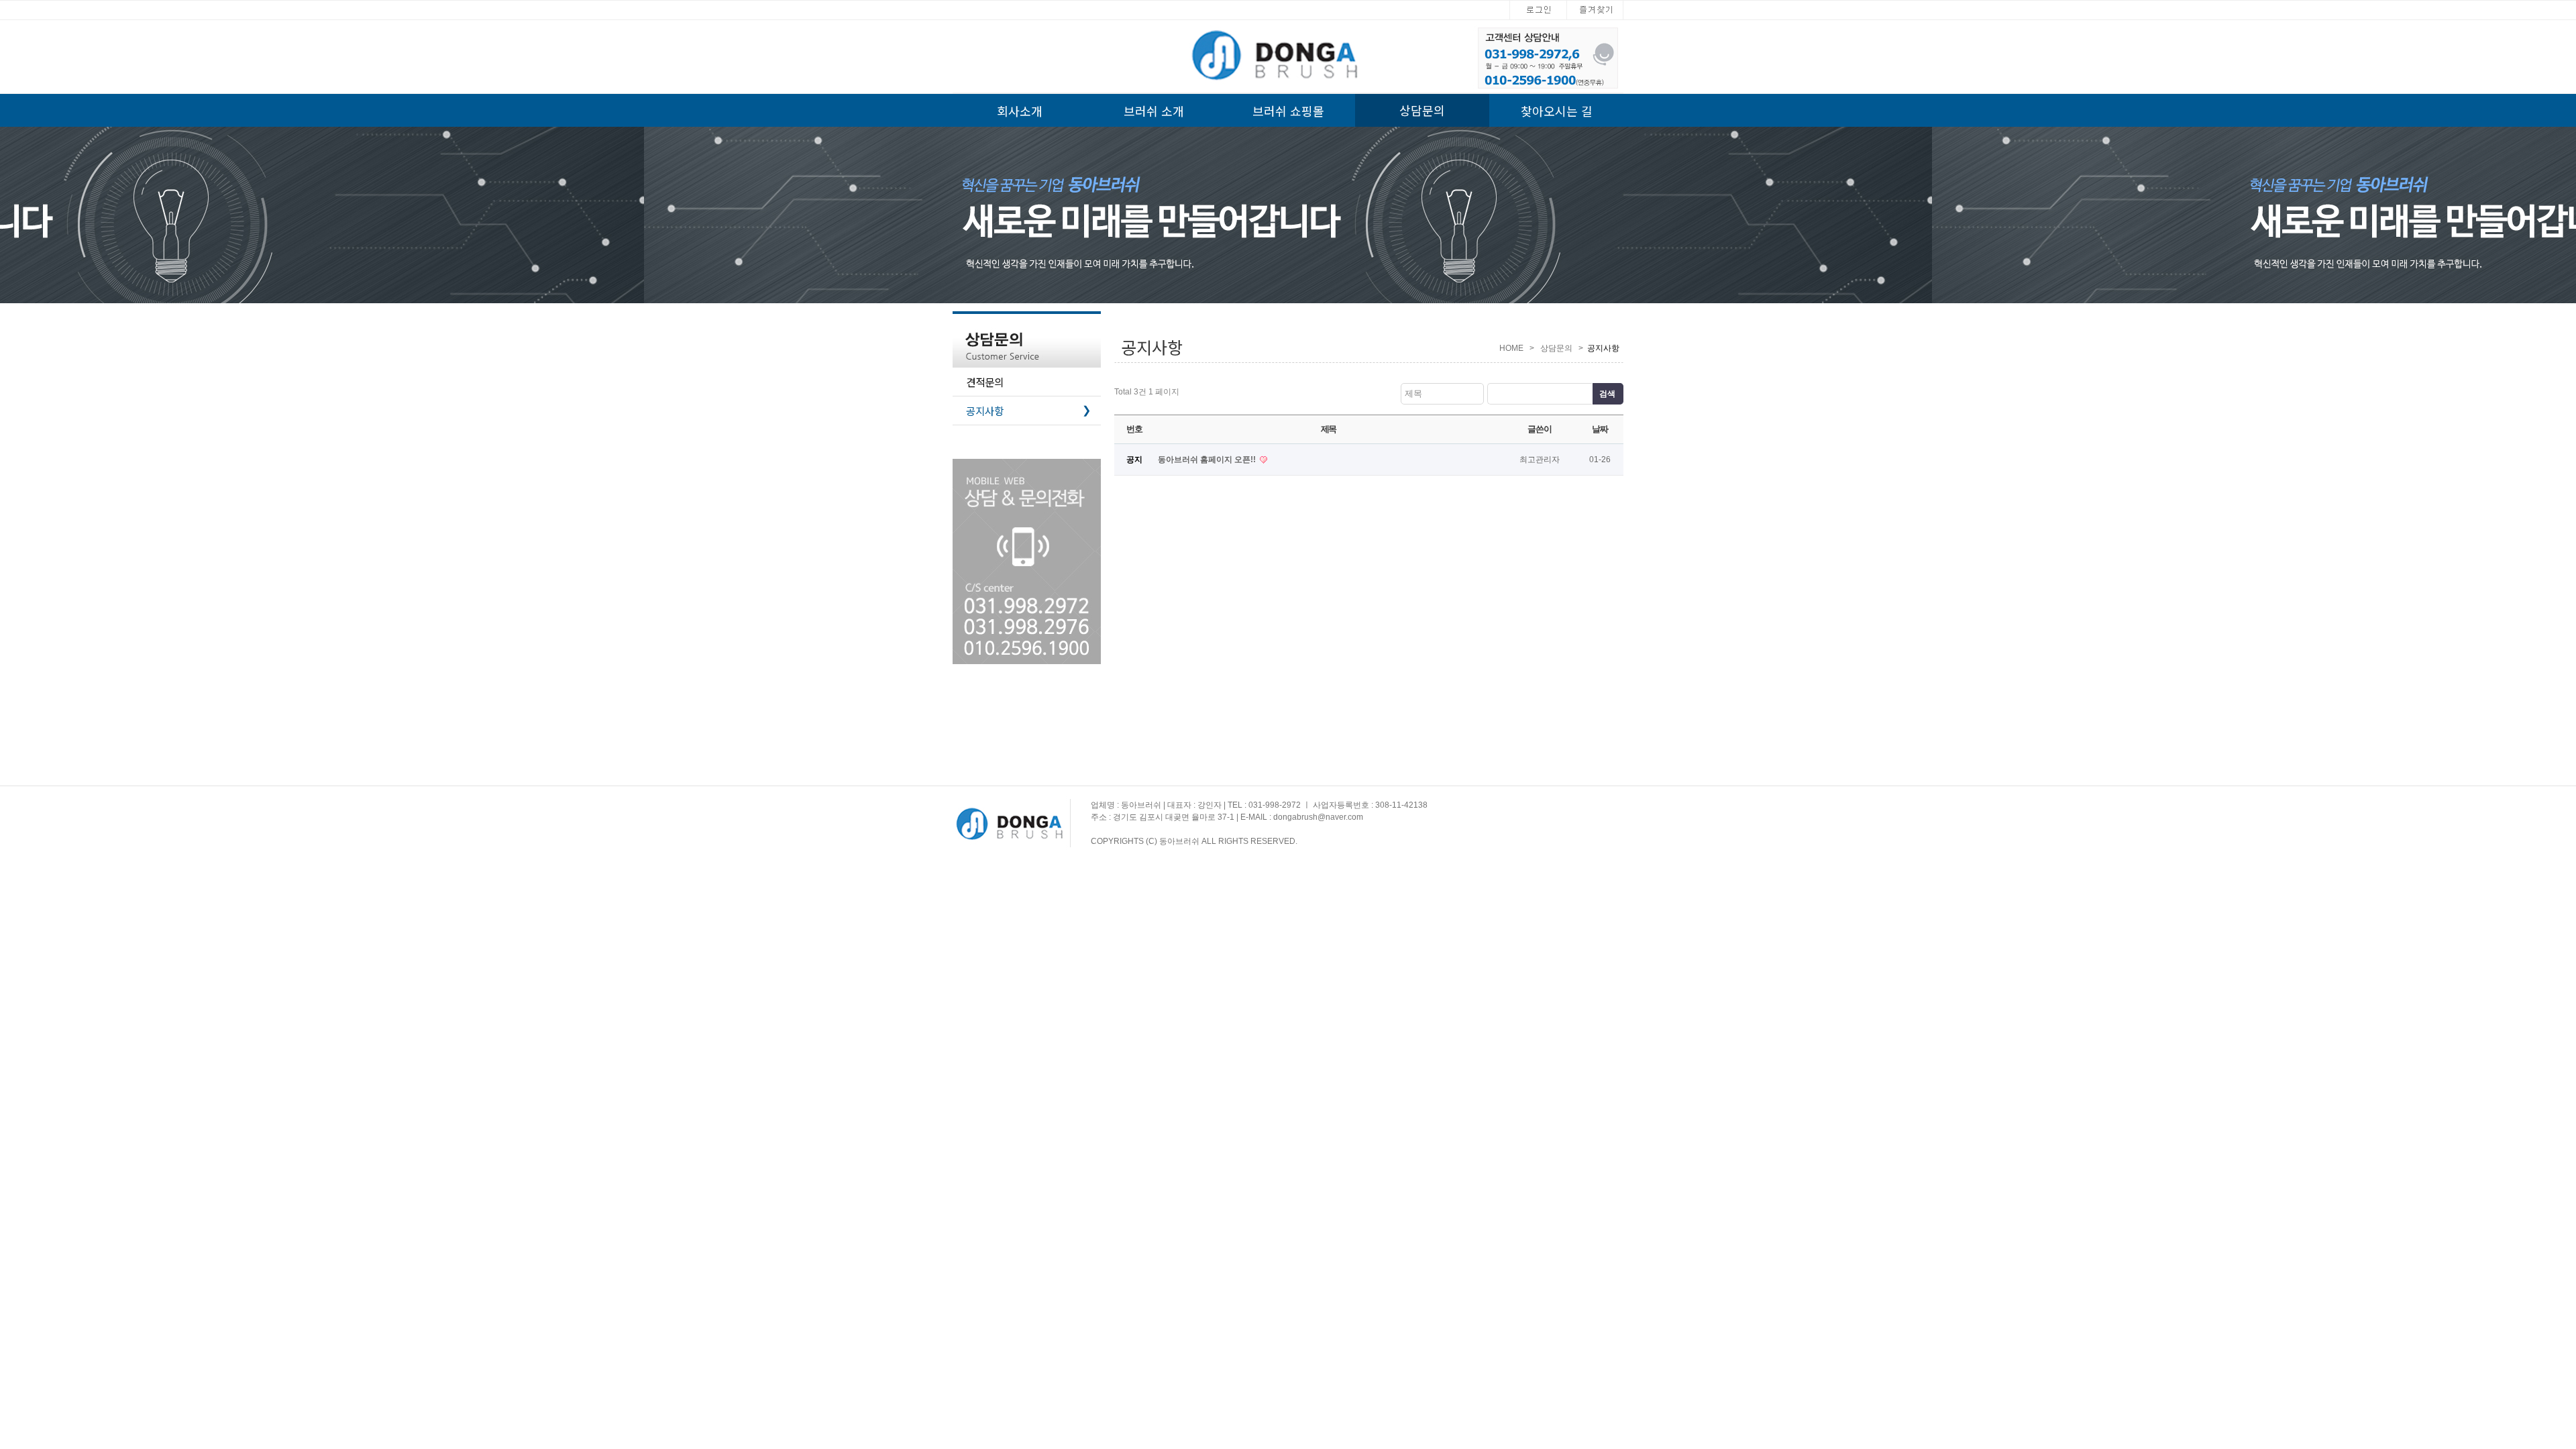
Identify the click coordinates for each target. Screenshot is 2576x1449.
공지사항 (1028, 411)
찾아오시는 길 (1557, 111)
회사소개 (1020, 111)
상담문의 (1422, 110)
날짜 (1600, 429)
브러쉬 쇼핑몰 (1288, 111)
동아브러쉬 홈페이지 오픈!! (1208, 460)
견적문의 (985, 382)
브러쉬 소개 (1154, 111)
